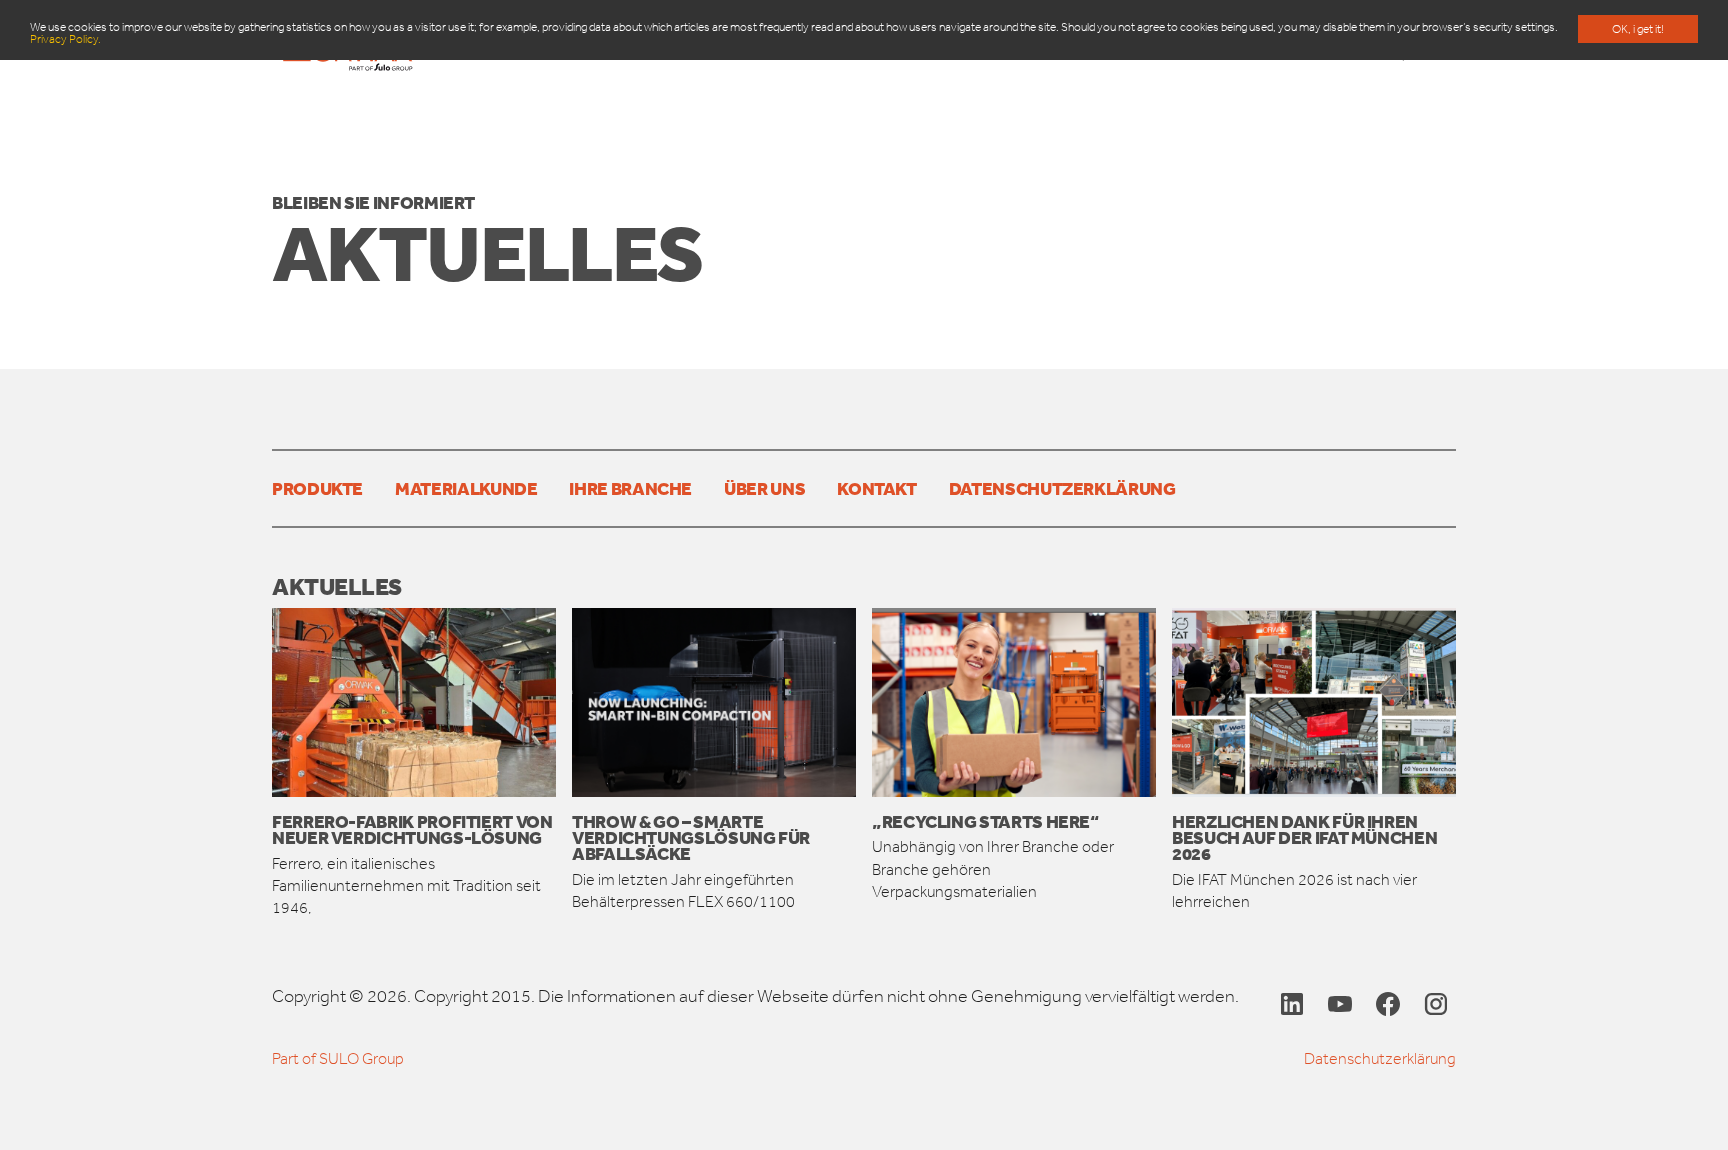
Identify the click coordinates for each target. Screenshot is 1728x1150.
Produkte (317, 488)
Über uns (764, 488)
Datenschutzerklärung (1062, 488)
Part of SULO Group (338, 1058)
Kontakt (876, 488)
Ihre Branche (630, 488)
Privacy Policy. (65, 39)
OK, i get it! (1638, 29)
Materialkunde (466, 488)
